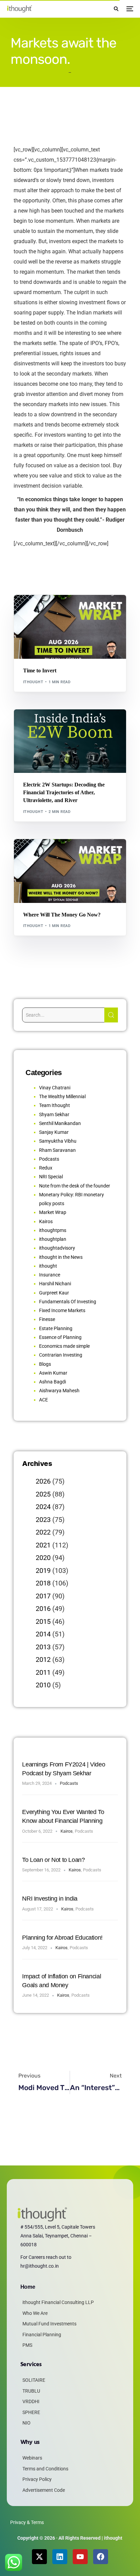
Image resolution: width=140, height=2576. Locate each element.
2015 (43, 1621)
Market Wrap (54, 609)
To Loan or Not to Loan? (53, 1860)
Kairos (46, 1221)
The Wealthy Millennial (62, 1096)
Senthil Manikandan (62, 724)
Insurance (50, 1275)
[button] (116, 9)
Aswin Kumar (53, 1373)
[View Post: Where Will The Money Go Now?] (70, 871)
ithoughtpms (53, 1230)
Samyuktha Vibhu (58, 1141)
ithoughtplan (53, 1239)
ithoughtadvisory (57, 1248)
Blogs (32, 609)
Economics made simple (64, 1346)
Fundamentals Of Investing (68, 1302)
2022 (43, 1532)
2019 (43, 1571)
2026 (43, 1481)
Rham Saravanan (57, 1150)
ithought (33, 682)
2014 (43, 1634)
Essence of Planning (60, 1337)
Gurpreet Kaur (54, 1293)
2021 (43, 1545)
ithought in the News (61, 1257)
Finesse (47, 1319)
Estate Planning (56, 1328)
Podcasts (49, 1159)
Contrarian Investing (61, 1355)
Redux (46, 1168)
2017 (43, 1596)
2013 (43, 1647)
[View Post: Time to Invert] (70, 627)
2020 (43, 1558)
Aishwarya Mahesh (59, 1391)
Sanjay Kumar (54, 1132)
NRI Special (51, 1177)
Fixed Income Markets (62, 1310)
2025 (43, 1494)
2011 (43, 1672)
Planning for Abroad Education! (62, 1938)
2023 (43, 1520)
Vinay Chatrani (55, 1088)
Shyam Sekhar (85, 609)
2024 (43, 1507)
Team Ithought (55, 1105)
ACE (43, 1400)
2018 (43, 1583)
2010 (43, 1685)
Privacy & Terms (27, 2522)
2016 (43, 1609)
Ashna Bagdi (52, 1382)
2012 (43, 1659)
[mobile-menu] (129, 9)
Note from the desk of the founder (75, 1186)
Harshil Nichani (55, 1284)
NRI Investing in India (50, 1899)
